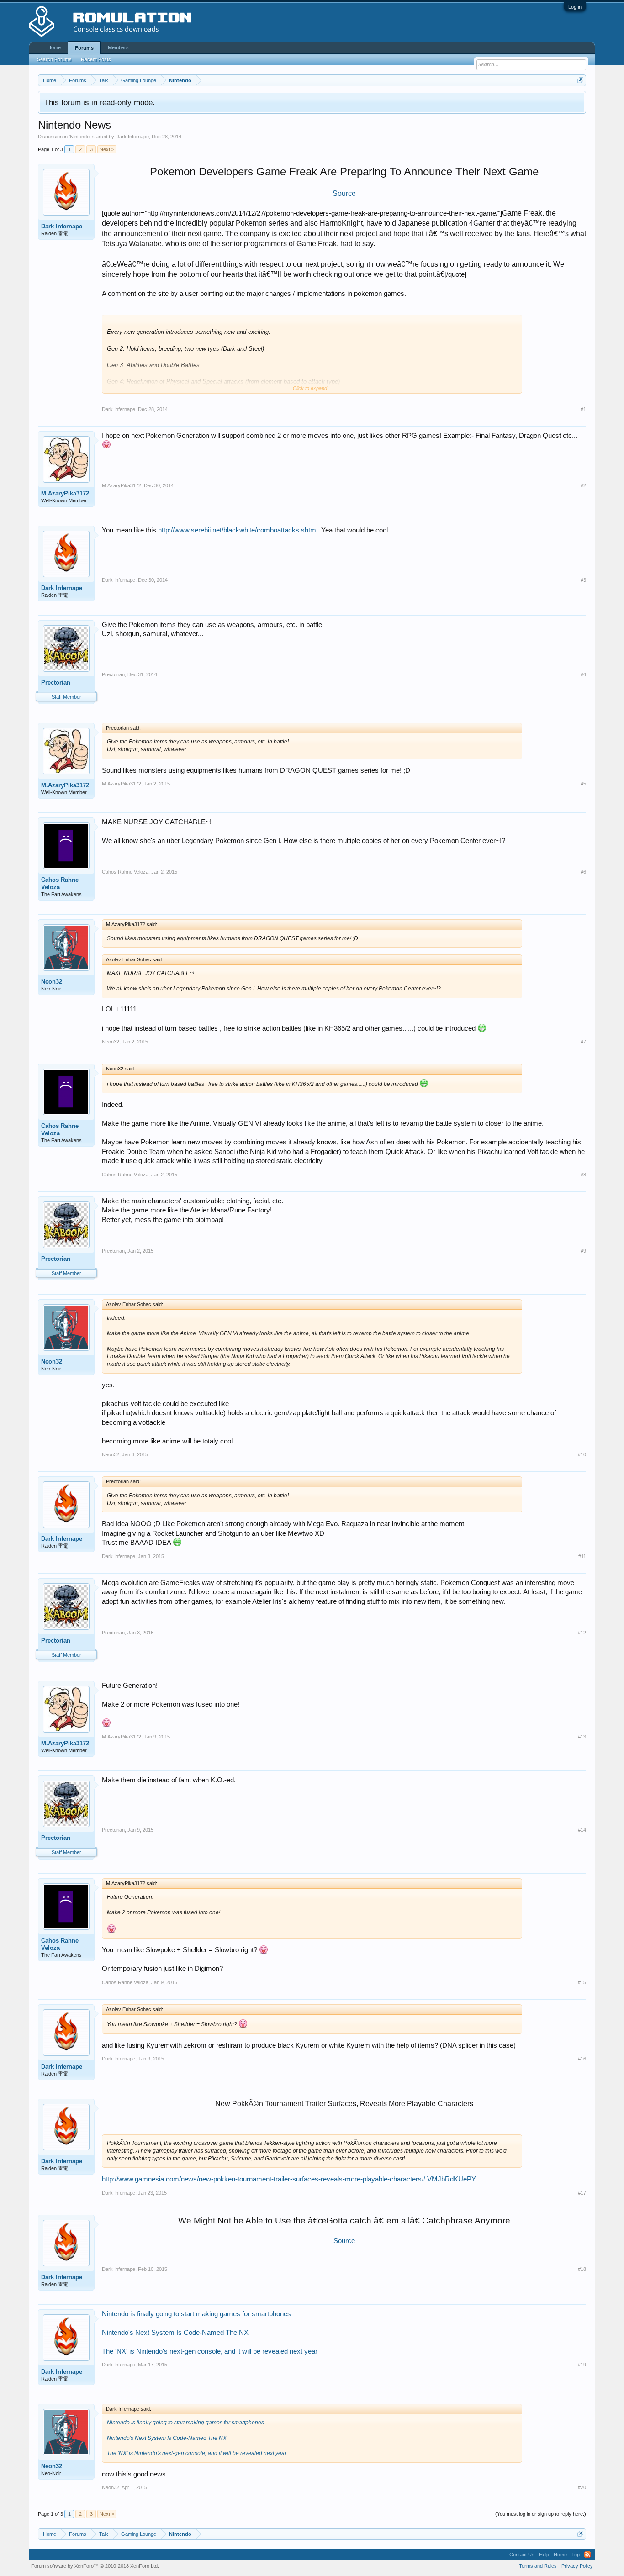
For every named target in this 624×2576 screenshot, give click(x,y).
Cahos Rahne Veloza (60, 883)
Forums (84, 48)
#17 (582, 2193)
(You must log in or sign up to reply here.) (541, 2514)
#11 (582, 1556)
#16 (582, 2059)
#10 (582, 1454)
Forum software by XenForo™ (95, 2566)
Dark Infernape (132, 137)
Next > (107, 149)
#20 (582, 2487)
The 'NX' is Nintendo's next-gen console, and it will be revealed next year (210, 2351)
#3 (583, 580)
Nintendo (80, 137)
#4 (583, 674)
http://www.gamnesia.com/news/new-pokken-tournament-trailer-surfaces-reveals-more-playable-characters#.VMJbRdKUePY (289, 2179)
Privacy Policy (577, 2566)
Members (118, 47)
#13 (582, 1737)
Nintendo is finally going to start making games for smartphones (196, 2314)
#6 (583, 872)
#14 (582, 1830)
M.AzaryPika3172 (65, 493)
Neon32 (52, 982)
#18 (582, 2269)
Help (544, 2555)
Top (576, 2555)
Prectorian (56, 682)
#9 (583, 1251)
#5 (583, 784)
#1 (583, 409)
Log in (575, 7)
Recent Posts (96, 59)
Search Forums (54, 59)
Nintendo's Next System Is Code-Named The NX (175, 2333)
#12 (582, 1633)
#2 (583, 485)
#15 (582, 1982)
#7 (583, 1042)
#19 (582, 2365)
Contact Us (522, 2555)
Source (344, 2241)
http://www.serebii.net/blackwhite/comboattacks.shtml (238, 530)
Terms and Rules (538, 2566)
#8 (583, 1175)
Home (54, 47)
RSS (587, 2555)
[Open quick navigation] (580, 80)
